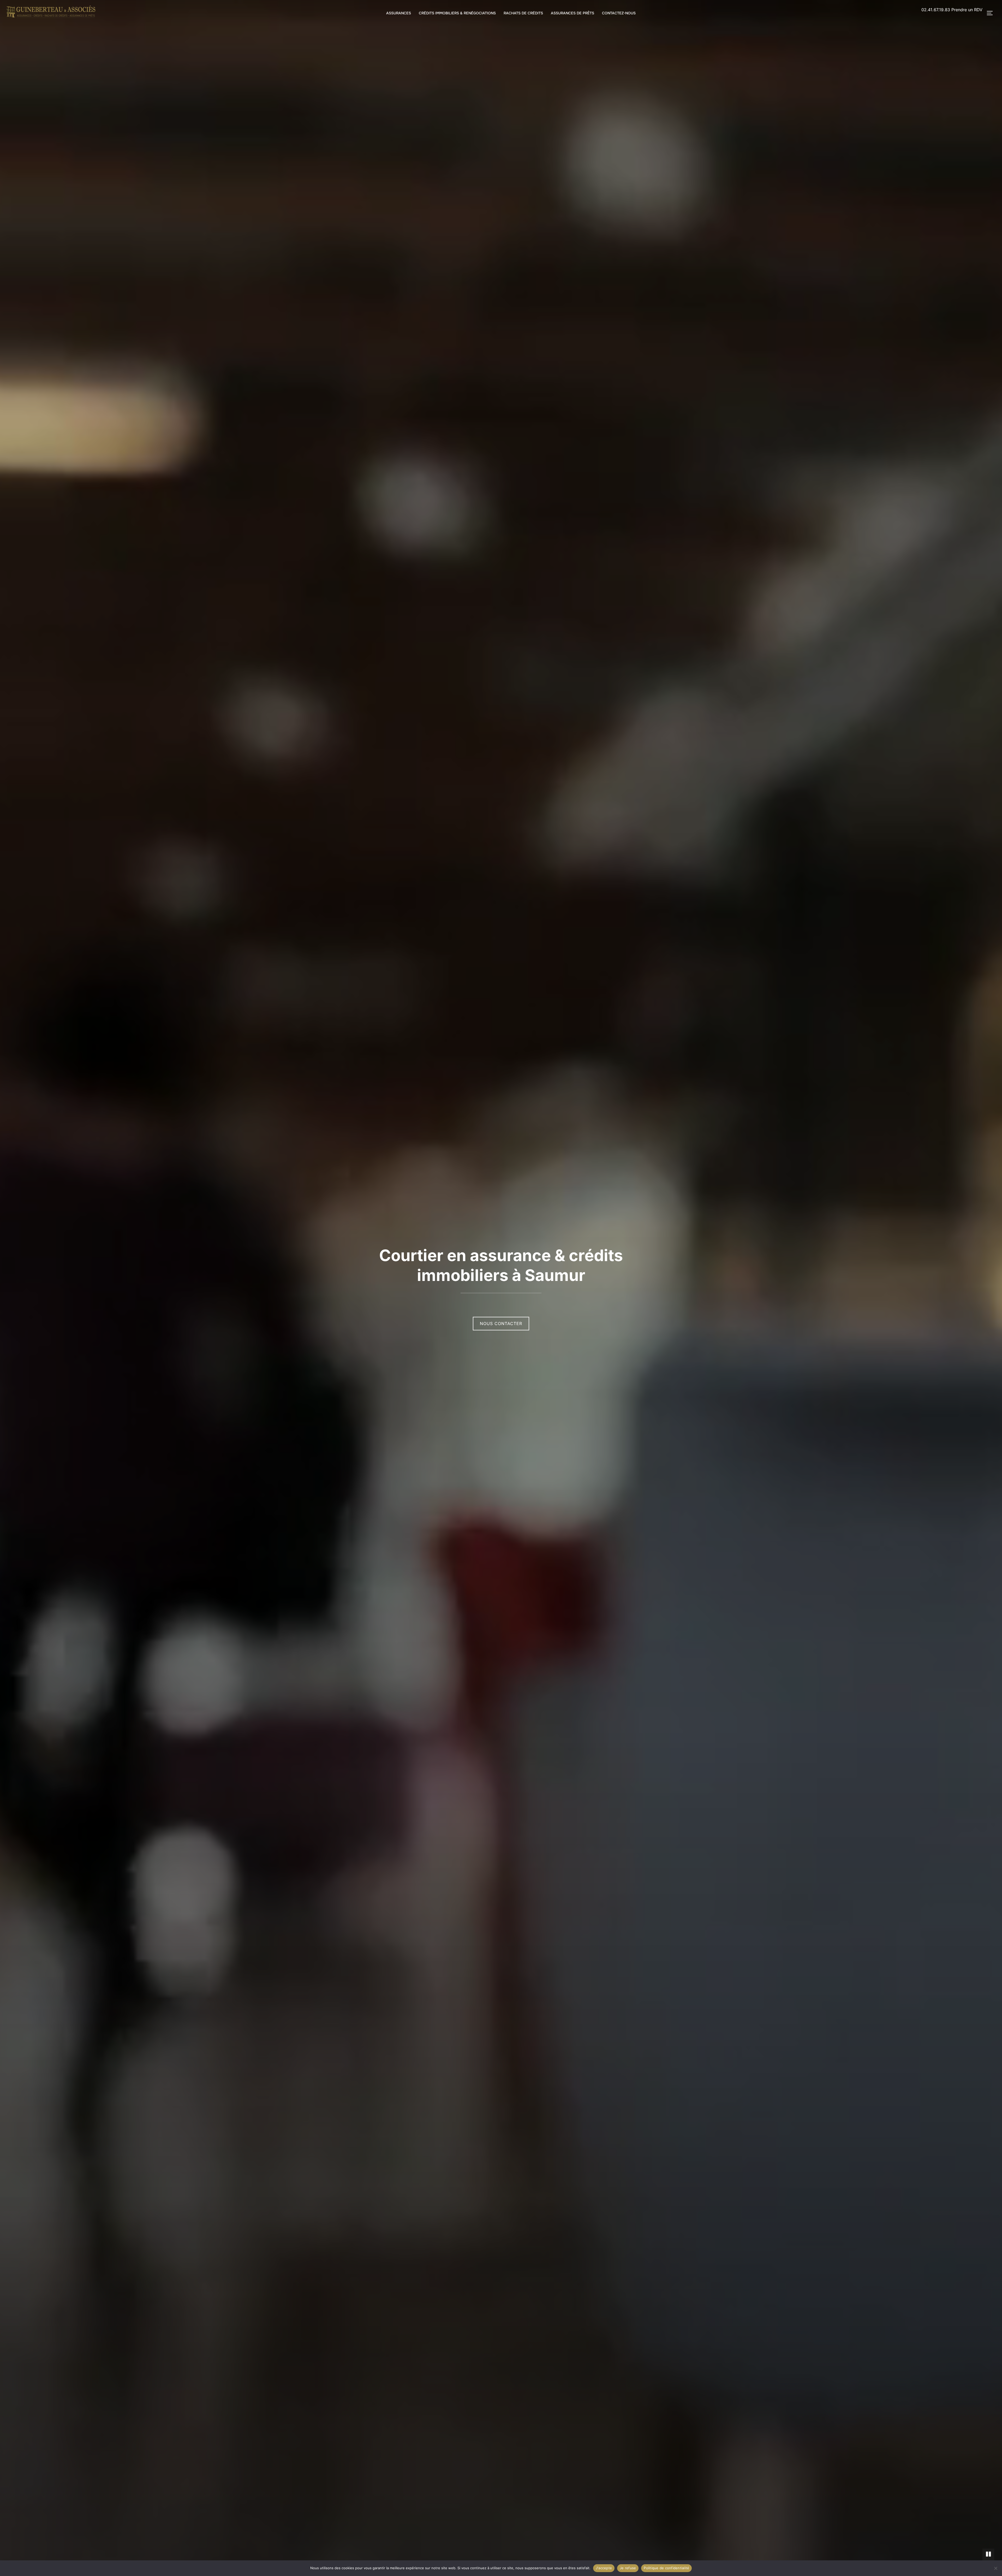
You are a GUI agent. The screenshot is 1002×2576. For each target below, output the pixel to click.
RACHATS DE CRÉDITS (523, 13)
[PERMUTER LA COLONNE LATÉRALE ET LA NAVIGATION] (992, 13)
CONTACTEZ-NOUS (619, 13)
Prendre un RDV (967, 10)
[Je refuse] (995, 2568)
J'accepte (604, 2568)
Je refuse (628, 2568)
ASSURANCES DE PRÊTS (572, 13)
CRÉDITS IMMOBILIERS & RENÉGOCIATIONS (457, 13)
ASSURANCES (399, 13)
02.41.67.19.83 (936, 10)
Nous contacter (501, 1323)
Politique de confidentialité (666, 2568)
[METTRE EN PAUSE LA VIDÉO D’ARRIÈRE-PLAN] (988, 2554)
